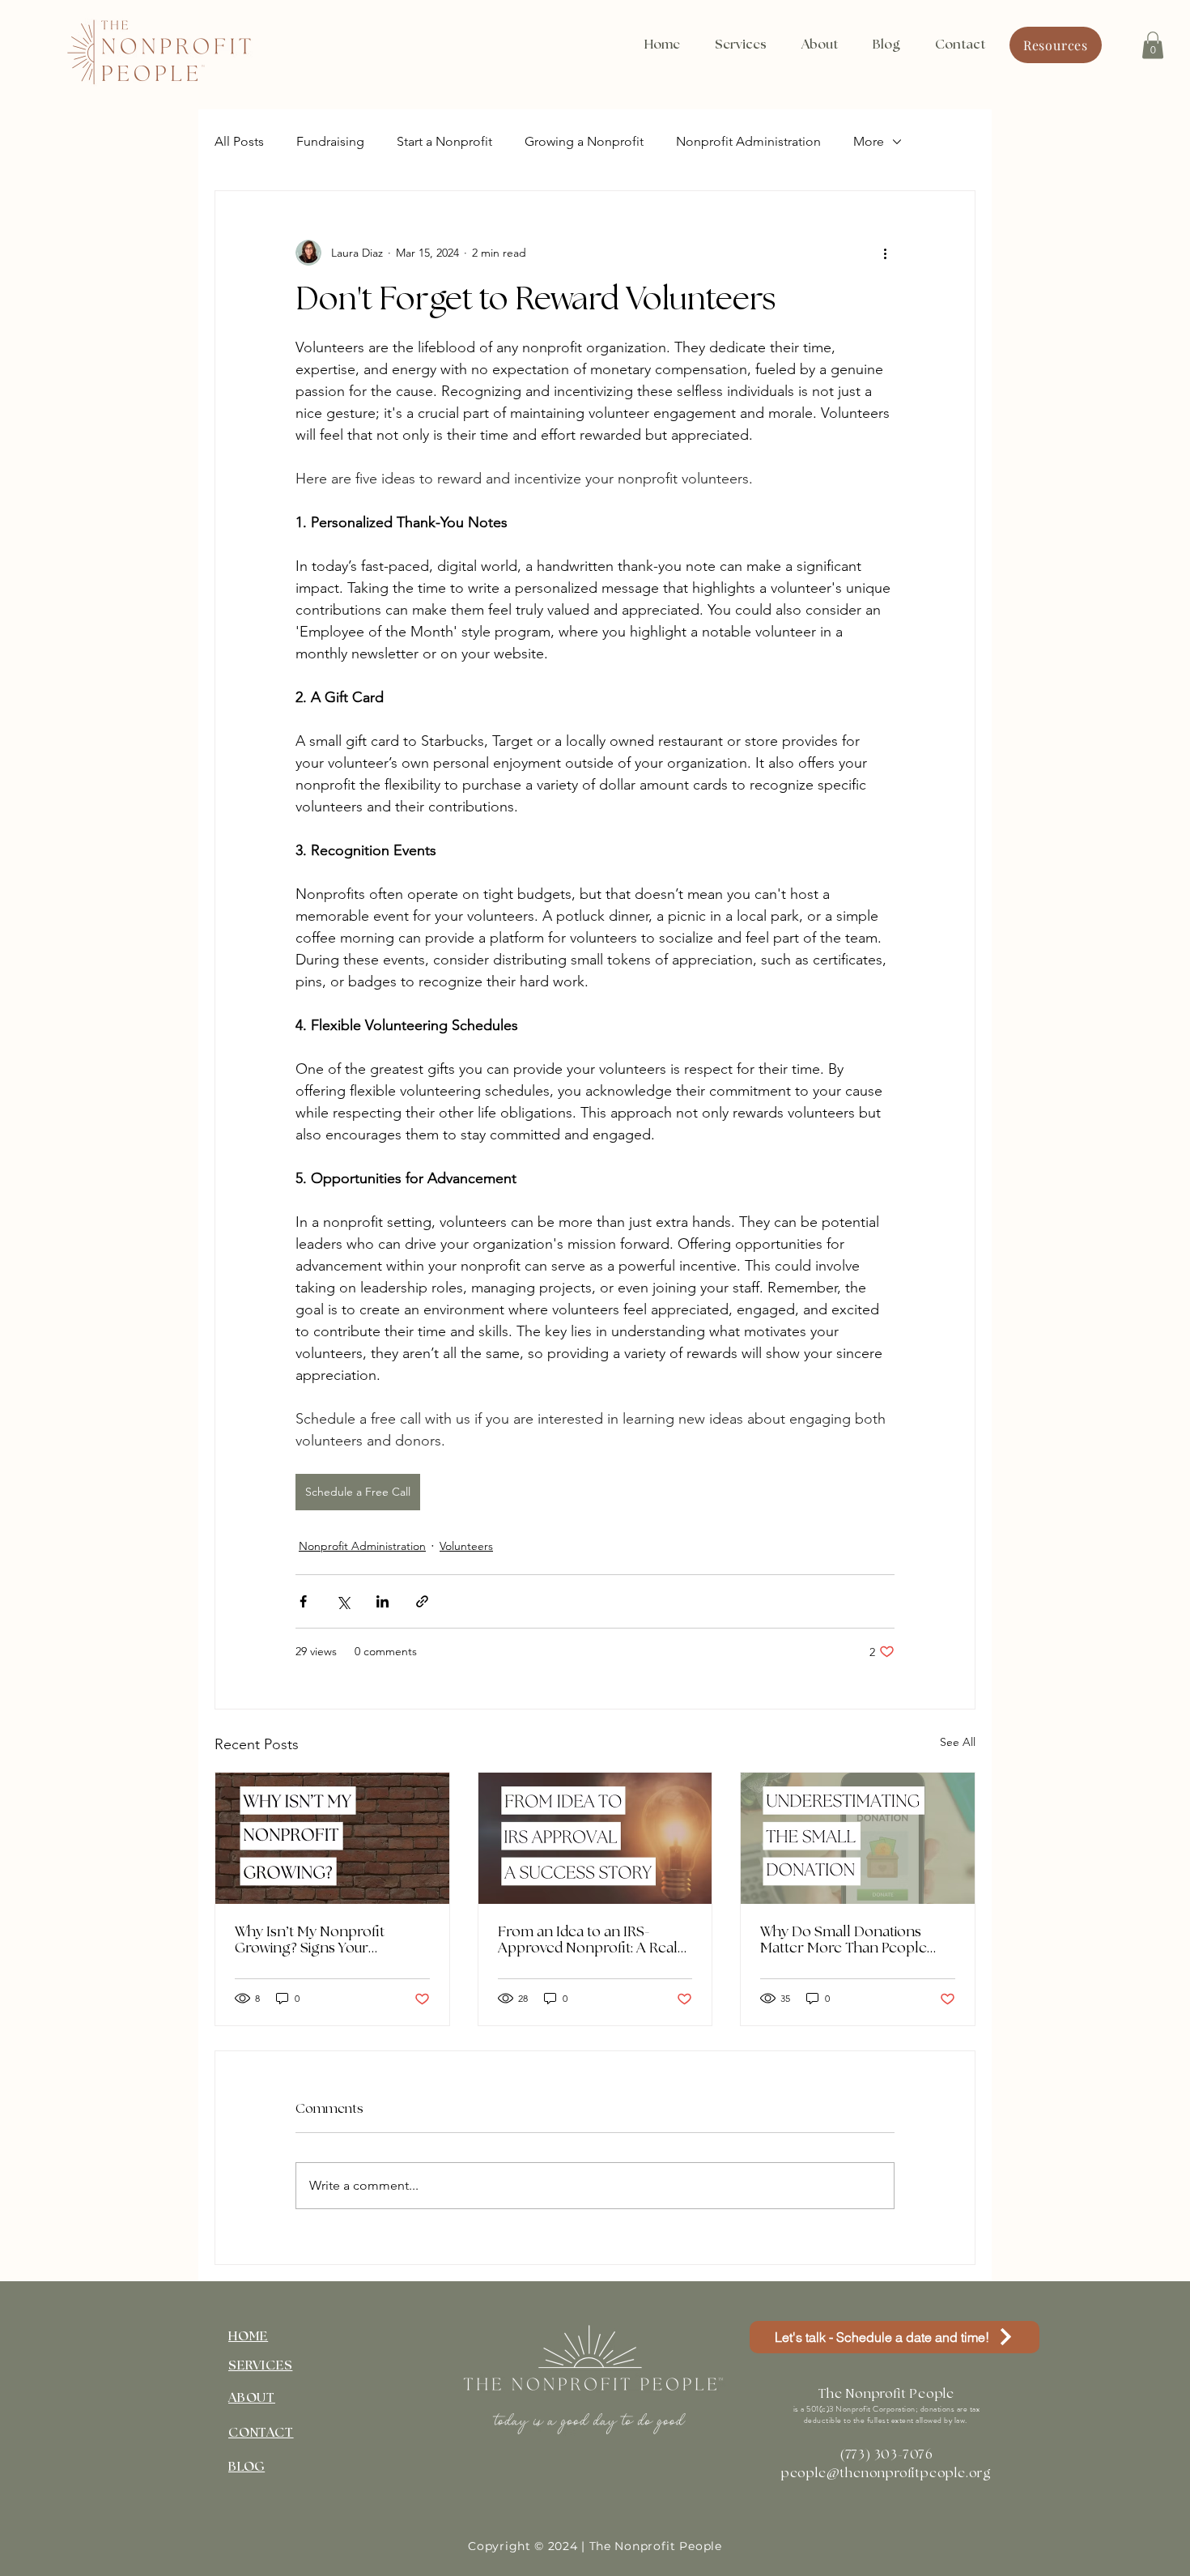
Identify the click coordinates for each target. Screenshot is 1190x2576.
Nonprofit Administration (748, 141)
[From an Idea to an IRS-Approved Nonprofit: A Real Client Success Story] (595, 1838)
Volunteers (466, 1546)
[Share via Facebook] (303, 1601)
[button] (1153, 45)
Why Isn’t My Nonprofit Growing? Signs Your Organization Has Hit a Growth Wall (310, 1941)
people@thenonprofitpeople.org (886, 2474)
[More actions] (885, 253)
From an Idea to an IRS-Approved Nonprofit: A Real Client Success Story (588, 1941)
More (869, 141)
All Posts (239, 141)
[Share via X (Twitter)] (343, 1601)
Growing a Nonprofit (584, 141)
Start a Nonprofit (444, 141)
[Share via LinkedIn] (382, 1601)
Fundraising (330, 141)
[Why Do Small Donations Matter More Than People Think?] (858, 1838)
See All (958, 1742)
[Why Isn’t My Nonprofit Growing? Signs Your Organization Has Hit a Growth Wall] (332, 1838)
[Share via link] (422, 1601)
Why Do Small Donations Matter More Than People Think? (844, 1941)
